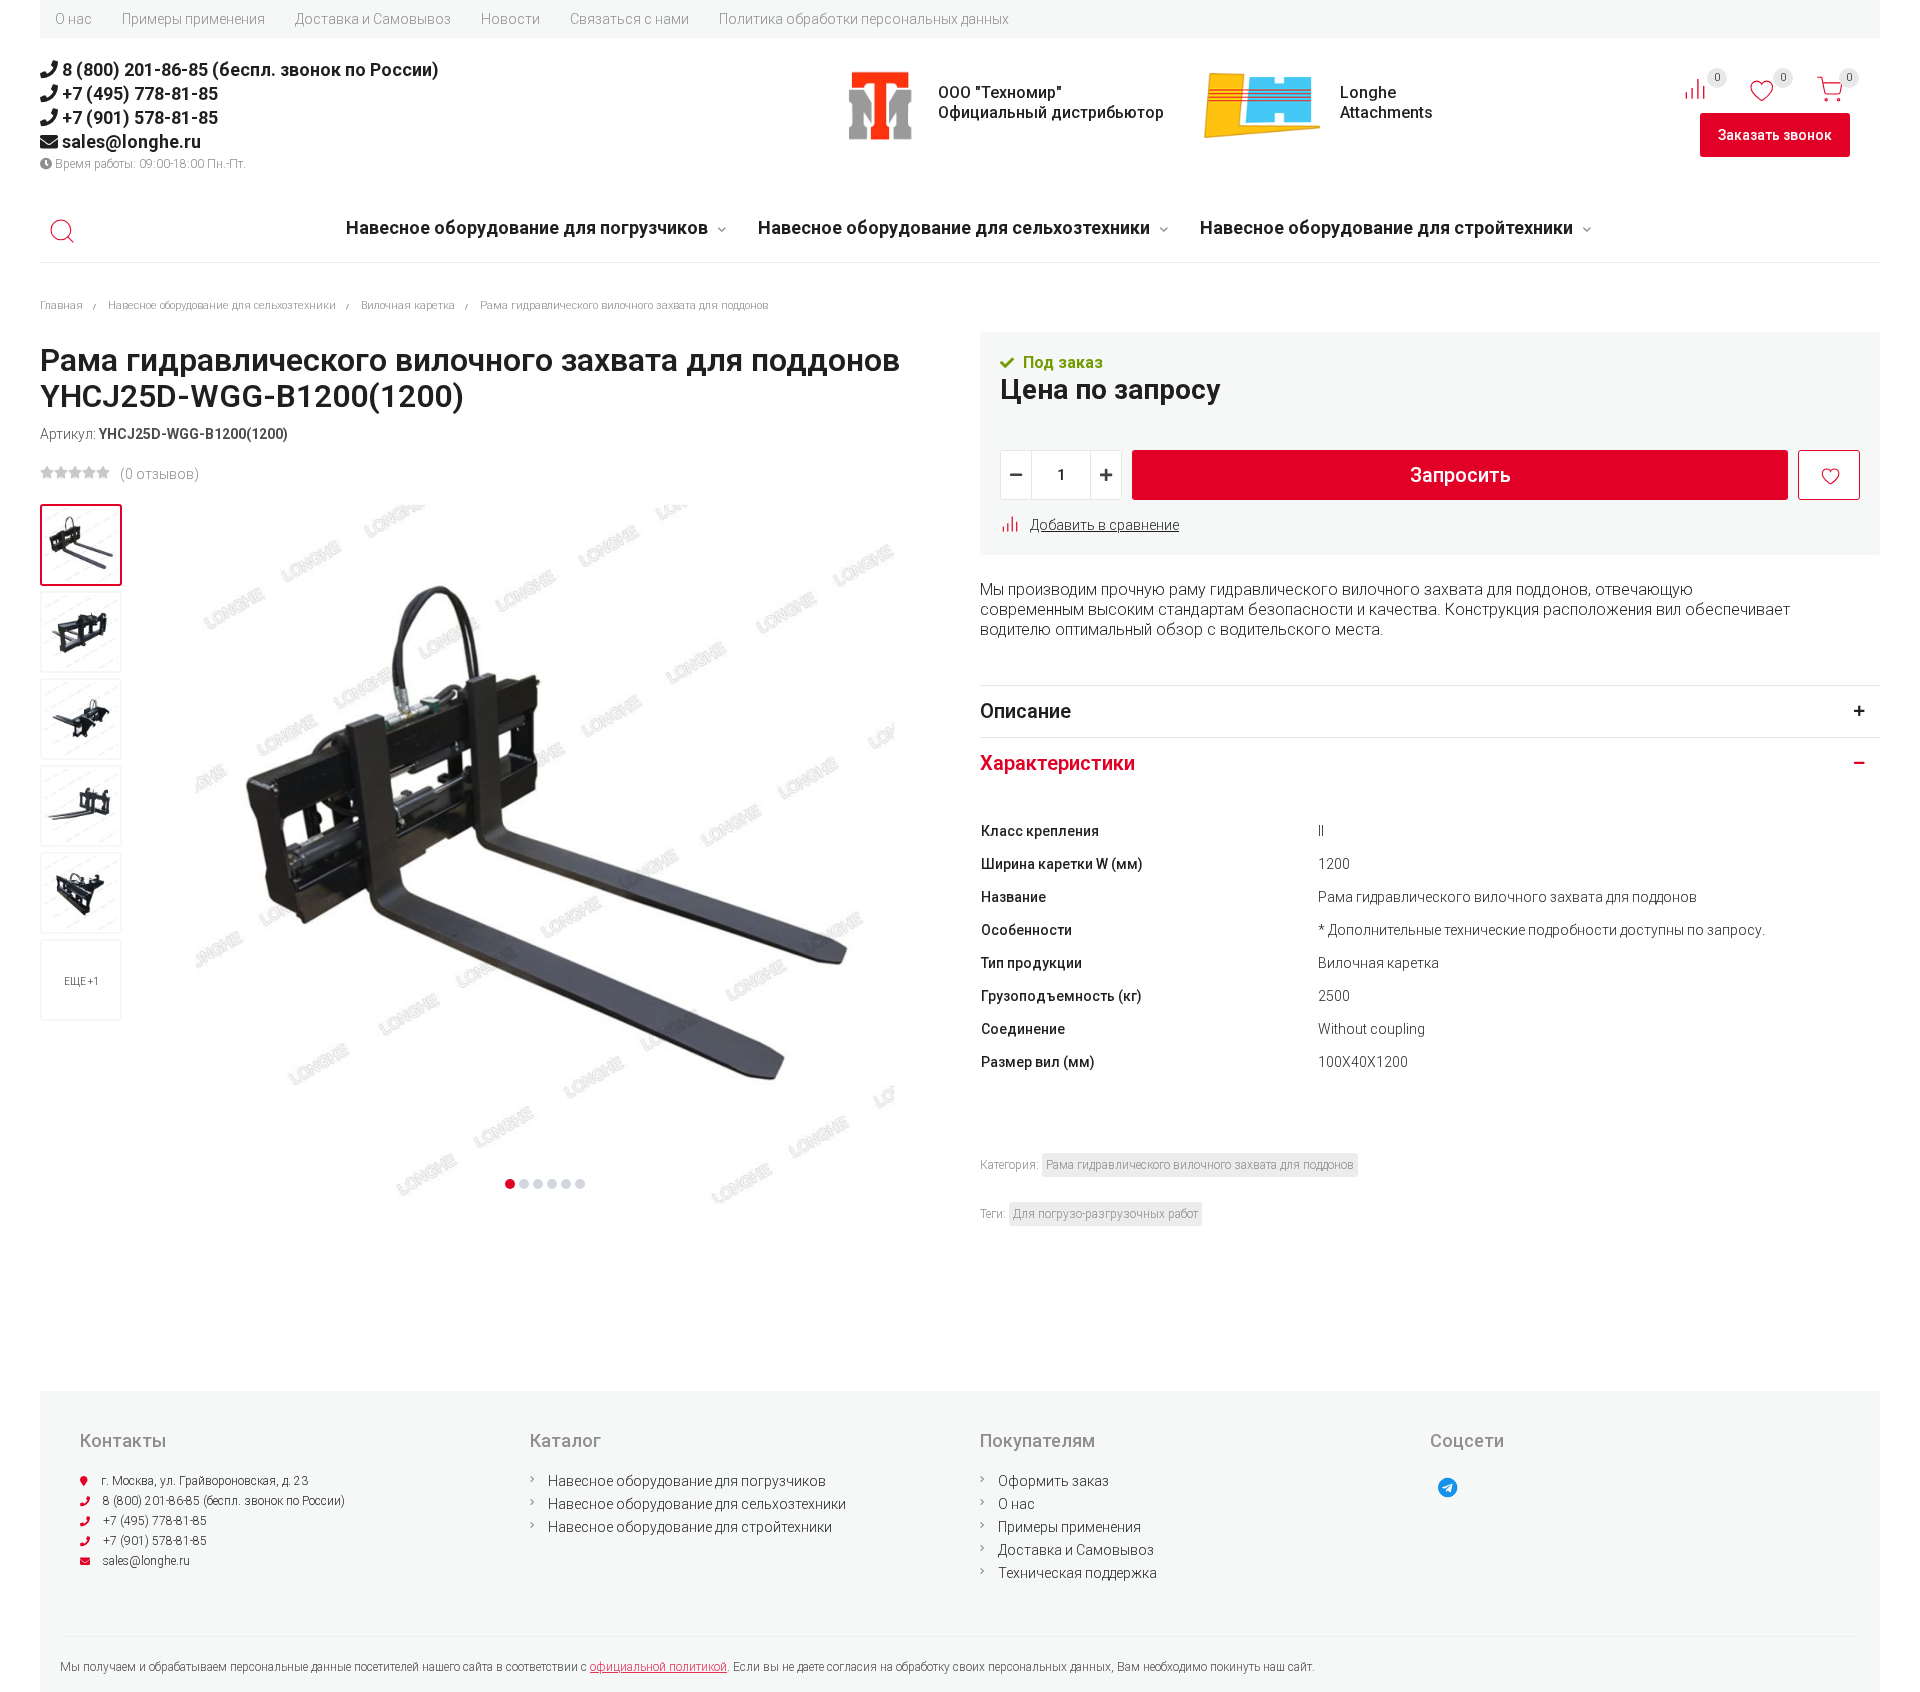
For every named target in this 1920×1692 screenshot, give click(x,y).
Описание (1025, 711)
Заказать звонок (1775, 135)
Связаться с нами (629, 19)
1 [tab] (510, 1184)
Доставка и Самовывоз (373, 19)
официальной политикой (658, 1667)
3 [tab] (538, 1184)
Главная (61, 305)
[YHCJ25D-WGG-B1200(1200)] (81, 545)
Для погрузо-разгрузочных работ (1105, 1214)
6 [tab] (580, 1184)
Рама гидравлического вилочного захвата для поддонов (624, 305)
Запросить (1460, 475)
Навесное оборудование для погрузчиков (527, 227)
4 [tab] (552, 1184)
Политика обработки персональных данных (864, 19)
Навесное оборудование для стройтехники (1386, 227)
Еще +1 (81, 981)
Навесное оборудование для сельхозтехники (954, 227)
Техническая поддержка (1077, 1573)
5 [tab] (566, 1184)
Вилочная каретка (408, 305)
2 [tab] (524, 1184)
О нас (73, 19)
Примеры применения (193, 19)
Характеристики (1057, 763)
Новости (510, 19)
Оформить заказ (1053, 1481)
